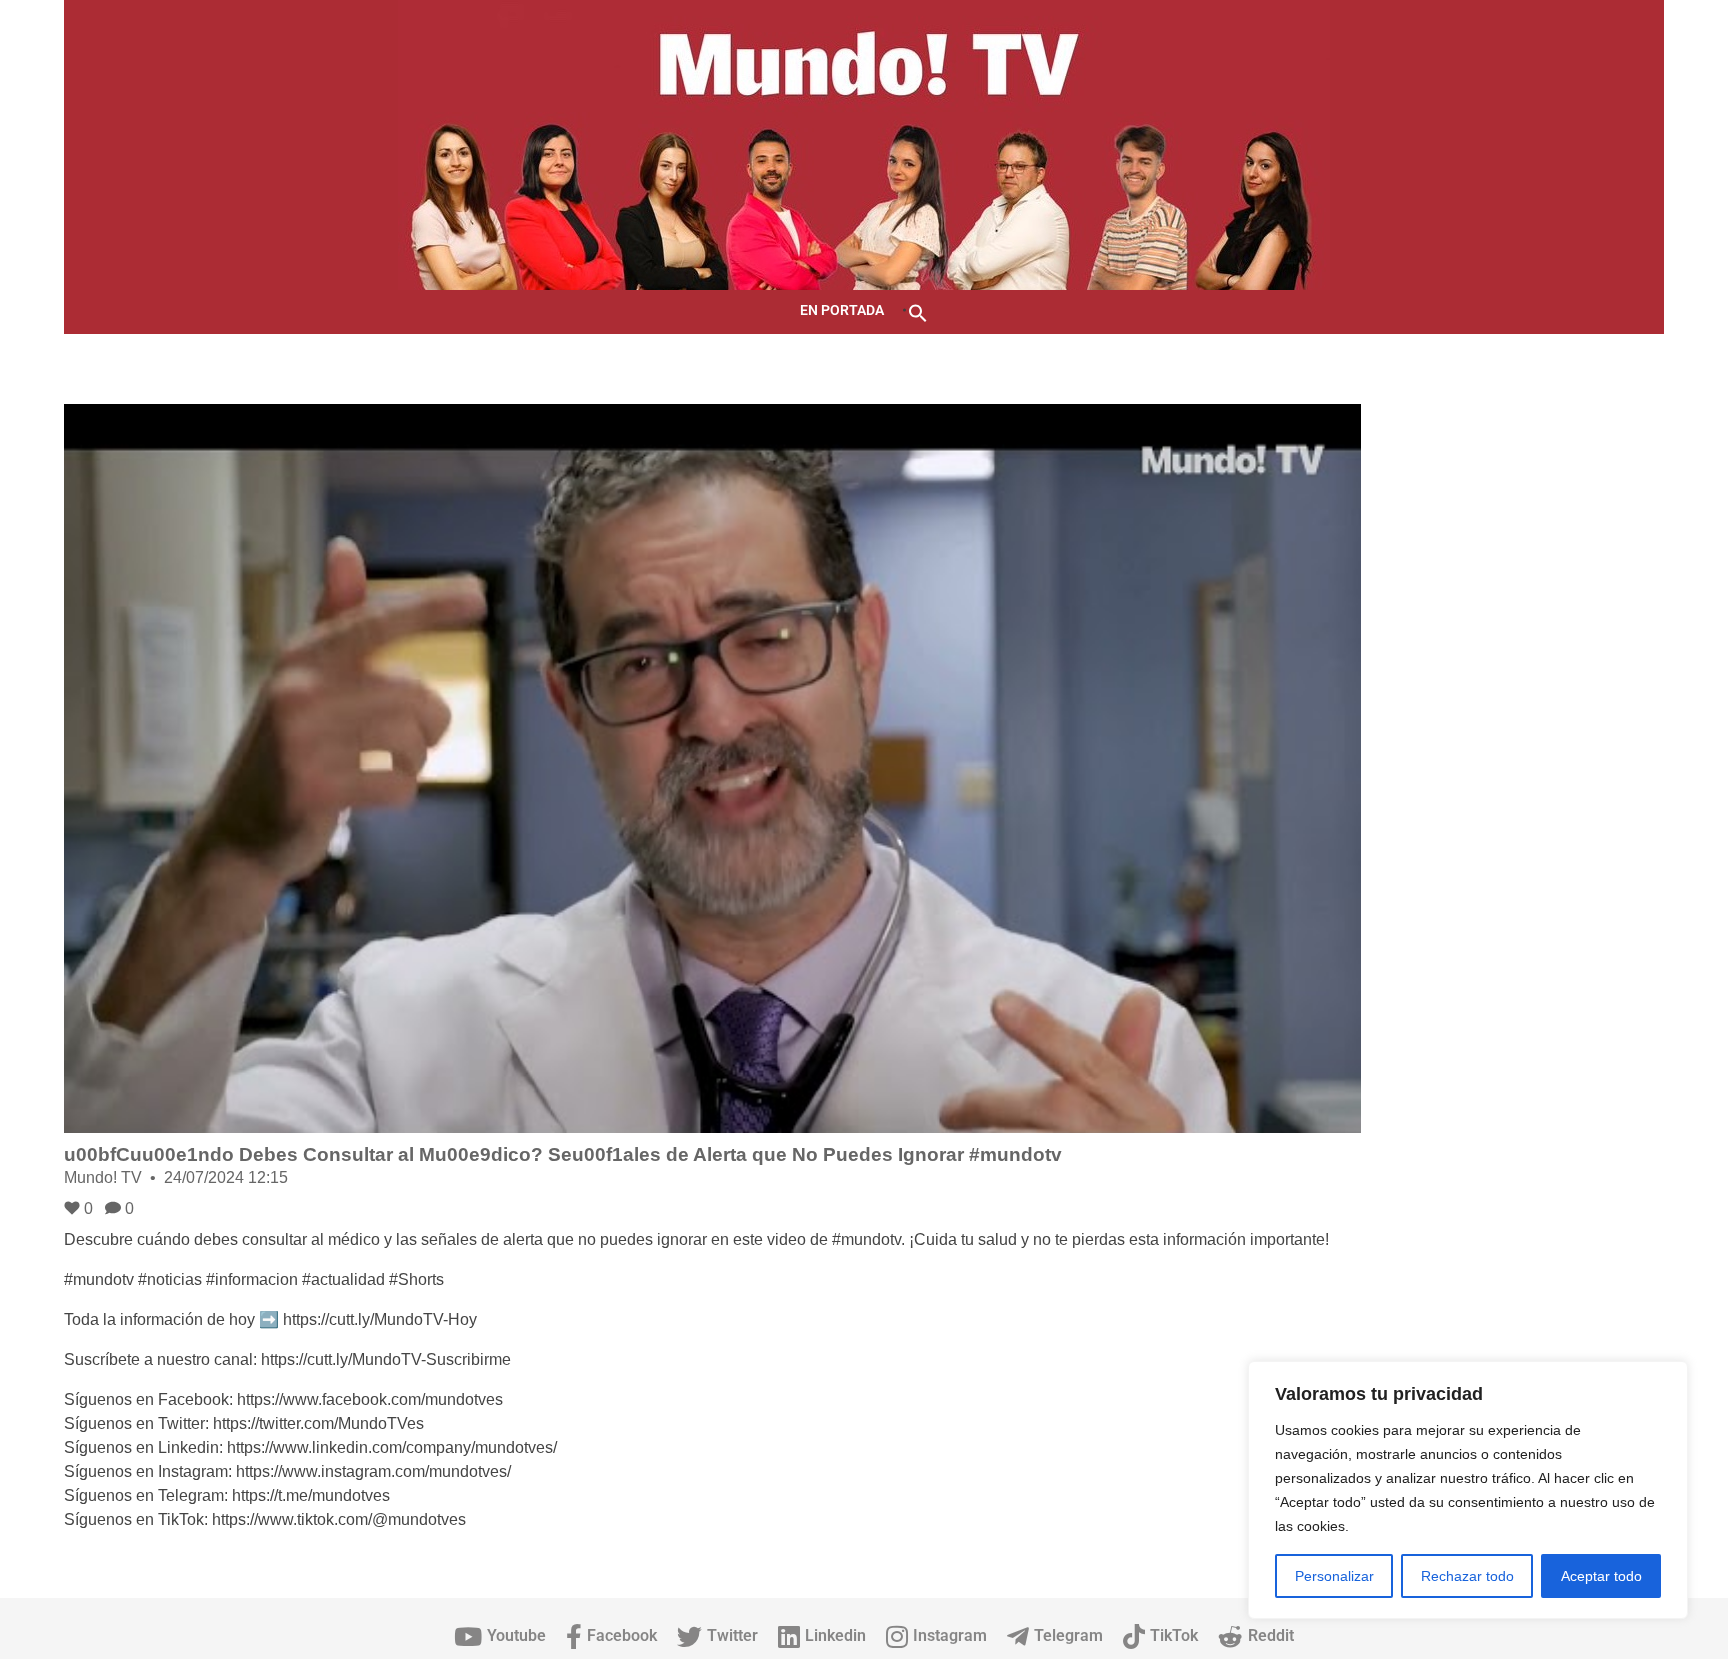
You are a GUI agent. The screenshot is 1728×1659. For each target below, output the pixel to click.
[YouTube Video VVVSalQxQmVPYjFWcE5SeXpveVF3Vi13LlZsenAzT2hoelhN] (712, 768)
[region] (1468, 1490)
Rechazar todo (1467, 1576)
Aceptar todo (1601, 1576)
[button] (918, 311)
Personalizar (1334, 1576)
